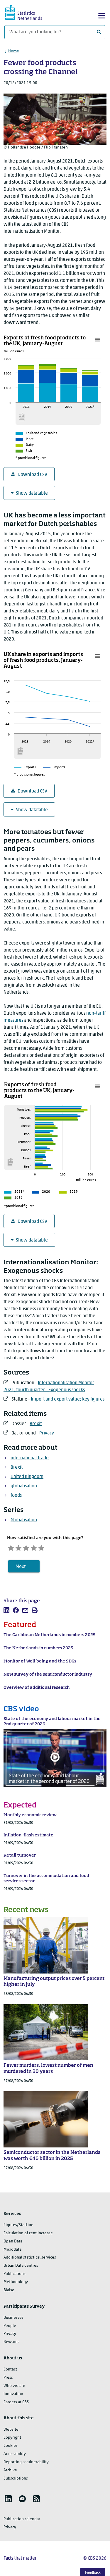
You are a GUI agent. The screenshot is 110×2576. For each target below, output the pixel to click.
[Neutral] (26, 1547)
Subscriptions (16, 2479)
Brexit (36, 1424)
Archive (10, 2470)
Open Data (13, 2241)
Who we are (14, 2386)
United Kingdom (27, 1477)
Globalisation (24, 1520)
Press (8, 2378)
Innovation (13, 2394)
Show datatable (32, 493)
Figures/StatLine (18, 2225)
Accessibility (15, 2454)
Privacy (47, 1433)
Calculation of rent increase (28, 2233)
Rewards (11, 2342)
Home (14, 51)
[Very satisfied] (41, 1547)
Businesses (13, 2318)
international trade (30, 1458)
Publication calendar (22, 2519)
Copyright (12, 2438)
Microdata (12, 2250)
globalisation (24, 1486)
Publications (15, 2274)
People (10, 2326)
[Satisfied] (34, 1547)
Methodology (16, 2282)
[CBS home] (29, 12)
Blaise (9, 2290)
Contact (10, 2369)
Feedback (93, 2573)
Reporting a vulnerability (26, 2462)
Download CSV (32, 475)
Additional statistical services (30, 2258)
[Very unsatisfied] (11, 1547)
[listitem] (6, 1610)
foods (16, 1496)
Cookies (11, 2446)
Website (11, 2430)
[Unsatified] (18, 1547)
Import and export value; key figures (68, 1399)
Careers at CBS (16, 2402)
